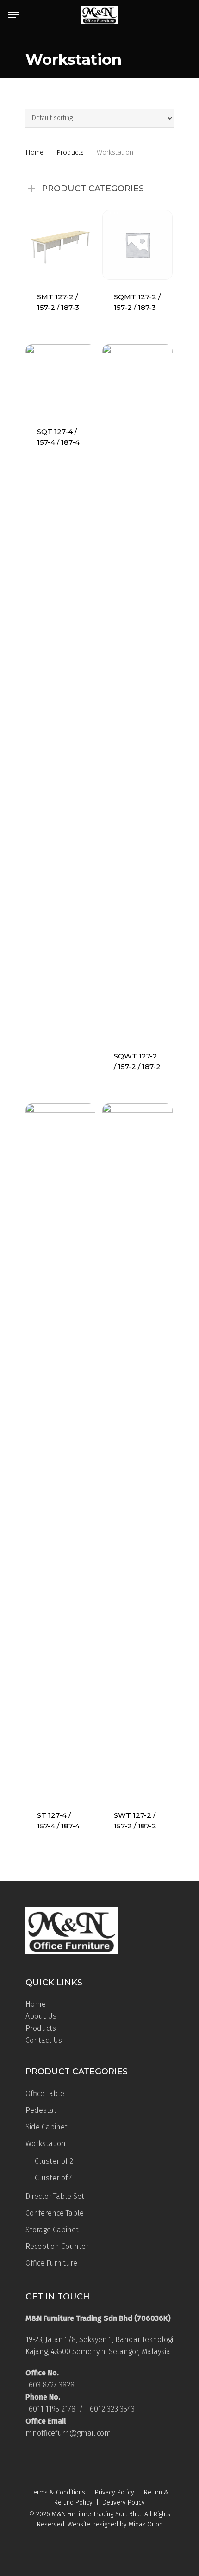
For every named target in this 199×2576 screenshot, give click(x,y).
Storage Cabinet (52, 2230)
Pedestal (41, 2110)
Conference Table (55, 2213)
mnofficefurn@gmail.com (68, 2433)
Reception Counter (57, 2246)
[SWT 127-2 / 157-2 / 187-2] (137, 1451)
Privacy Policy (115, 2492)
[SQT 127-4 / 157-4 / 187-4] (60, 379)
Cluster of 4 (54, 2178)
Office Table (45, 2094)
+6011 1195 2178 (50, 2409)
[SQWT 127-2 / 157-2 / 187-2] (137, 692)
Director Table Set (55, 2196)
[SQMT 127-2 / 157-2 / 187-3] (137, 245)
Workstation (46, 2144)
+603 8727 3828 (50, 2385)
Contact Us (44, 2040)
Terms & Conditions (58, 2492)
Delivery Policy (124, 2503)
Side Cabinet (47, 2127)
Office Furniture (51, 2263)
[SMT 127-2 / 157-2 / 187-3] (60, 245)
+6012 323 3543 (111, 2409)
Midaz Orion (146, 2524)
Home (34, 152)
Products (70, 152)
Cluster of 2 (54, 2161)
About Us (41, 2016)
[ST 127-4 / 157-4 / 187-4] (60, 1451)
